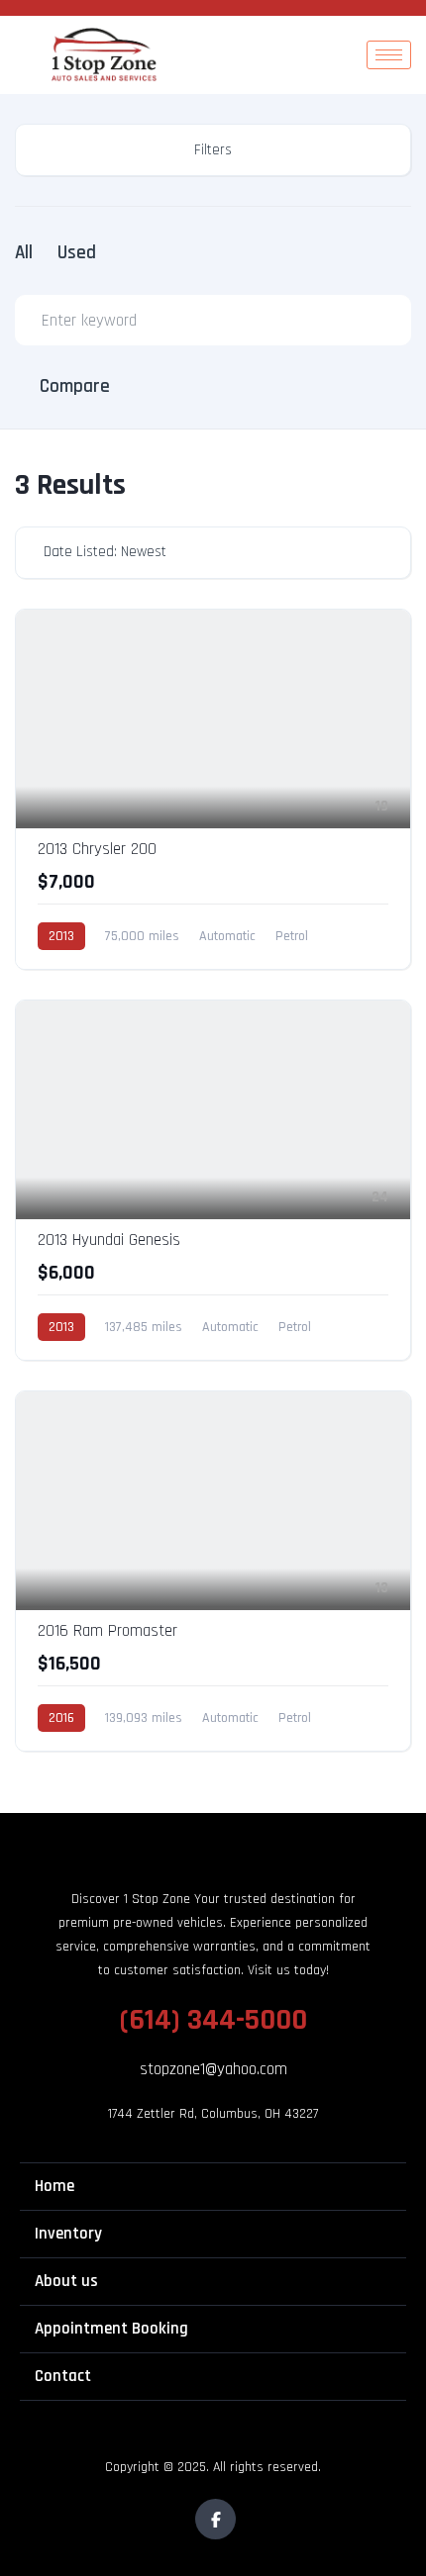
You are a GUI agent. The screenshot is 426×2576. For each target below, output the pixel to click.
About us (66, 2281)
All (24, 253)
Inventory (68, 2234)
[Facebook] (215, 2519)
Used (77, 253)
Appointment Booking (111, 2329)
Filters (213, 150)
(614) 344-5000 (213, 2020)
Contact (63, 2376)
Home (54, 2186)
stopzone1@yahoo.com (213, 2069)
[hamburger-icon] (389, 55)
